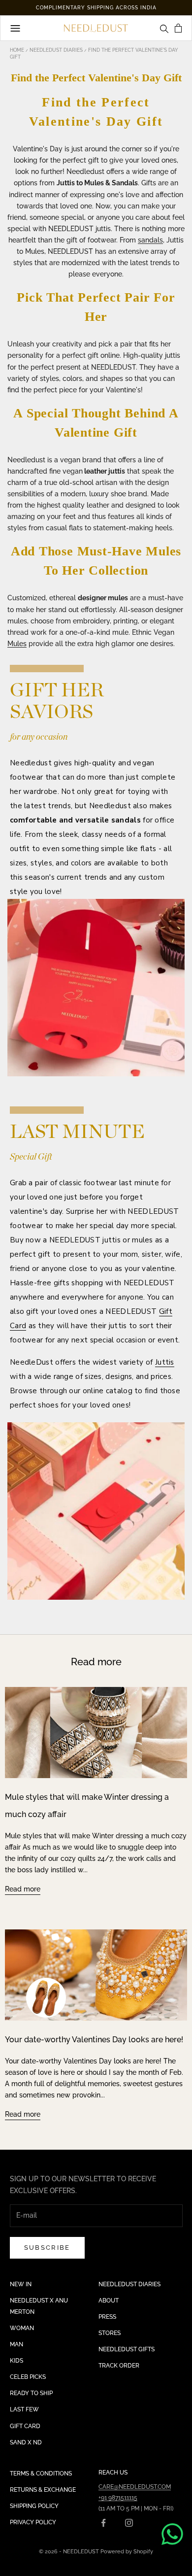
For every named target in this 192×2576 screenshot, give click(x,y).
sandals (150, 240)
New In (21, 2284)
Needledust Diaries (57, 50)
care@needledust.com (135, 2487)
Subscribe (47, 2248)
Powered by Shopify (127, 2552)
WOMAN (22, 2328)
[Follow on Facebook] (103, 2523)
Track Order (119, 2366)
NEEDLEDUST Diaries (129, 2284)
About (109, 2301)
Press (107, 2317)
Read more (23, 1889)
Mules (17, 644)
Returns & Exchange (43, 2490)
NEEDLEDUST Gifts (127, 2349)
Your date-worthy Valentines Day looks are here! (94, 2040)
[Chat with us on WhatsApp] (172, 2534)
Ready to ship (31, 2393)
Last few (24, 2409)
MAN (16, 2344)
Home (18, 50)
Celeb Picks (28, 2377)
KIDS (16, 2361)
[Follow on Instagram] (129, 2523)
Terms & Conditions (41, 2473)
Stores (110, 2333)
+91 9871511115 (118, 2498)
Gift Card (25, 2426)
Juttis (165, 1362)
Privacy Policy (33, 2522)
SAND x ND (26, 2442)
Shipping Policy (34, 2506)
